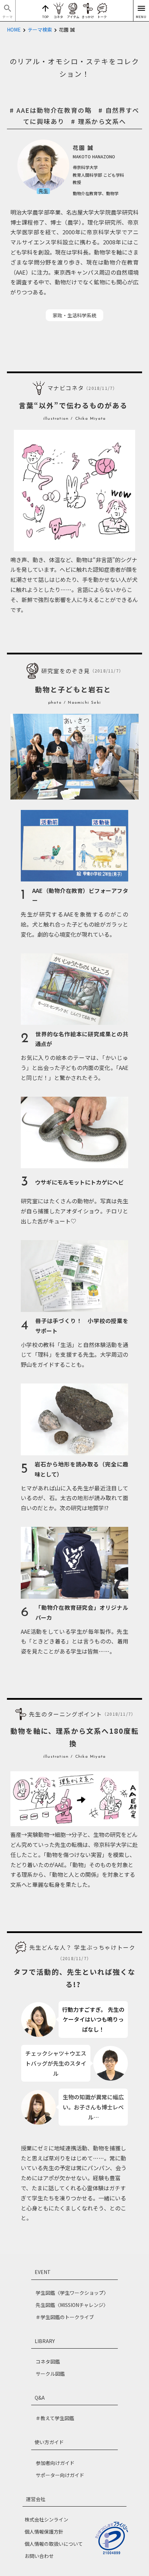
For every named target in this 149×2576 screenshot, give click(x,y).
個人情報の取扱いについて (54, 2544)
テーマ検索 (40, 30)
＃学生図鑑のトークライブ (65, 2317)
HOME (14, 30)
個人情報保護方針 (44, 2532)
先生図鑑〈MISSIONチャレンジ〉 (72, 2305)
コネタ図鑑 (48, 2361)
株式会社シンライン (46, 2519)
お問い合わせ (39, 2556)
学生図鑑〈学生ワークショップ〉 (72, 2293)
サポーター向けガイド (60, 2475)
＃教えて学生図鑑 (55, 2418)
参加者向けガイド (55, 2463)
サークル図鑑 (50, 2374)
